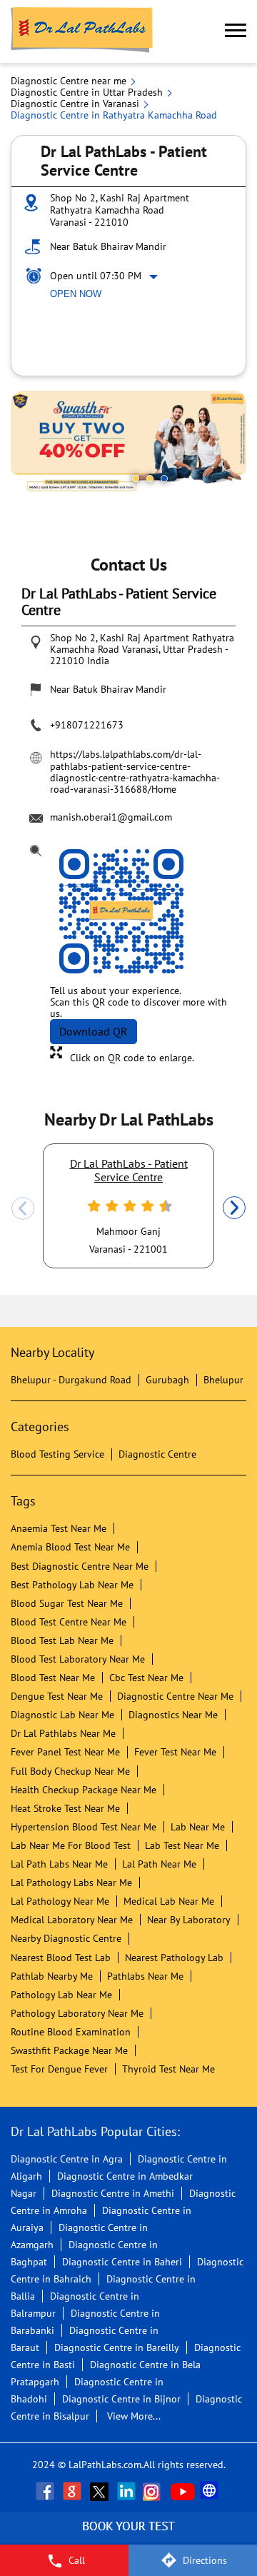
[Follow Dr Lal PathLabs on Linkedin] (128, 2491)
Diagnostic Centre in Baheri (122, 2262)
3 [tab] (164, 478)
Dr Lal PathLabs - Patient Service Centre (129, 1170)
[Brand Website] (211, 2491)
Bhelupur (223, 1380)
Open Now (76, 294)
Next (234, 1208)
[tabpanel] (128, 443)
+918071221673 (87, 725)
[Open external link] (128, 2537)
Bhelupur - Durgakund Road (71, 1380)
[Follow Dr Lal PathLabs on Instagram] (155, 2491)
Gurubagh (167, 1380)
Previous (23, 1208)
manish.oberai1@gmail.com (111, 817)
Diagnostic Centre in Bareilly (117, 2347)
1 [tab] (136, 478)
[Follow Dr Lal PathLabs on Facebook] (46, 2491)
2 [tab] (150, 478)
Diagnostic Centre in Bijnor (121, 2399)
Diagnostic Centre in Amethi (113, 2193)
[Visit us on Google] (74, 2491)
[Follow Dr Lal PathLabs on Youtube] (183, 2491)
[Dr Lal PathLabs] (82, 31)
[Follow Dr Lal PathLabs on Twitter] (101, 2491)
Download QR (94, 1031)
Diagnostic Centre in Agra (67, 2159)
